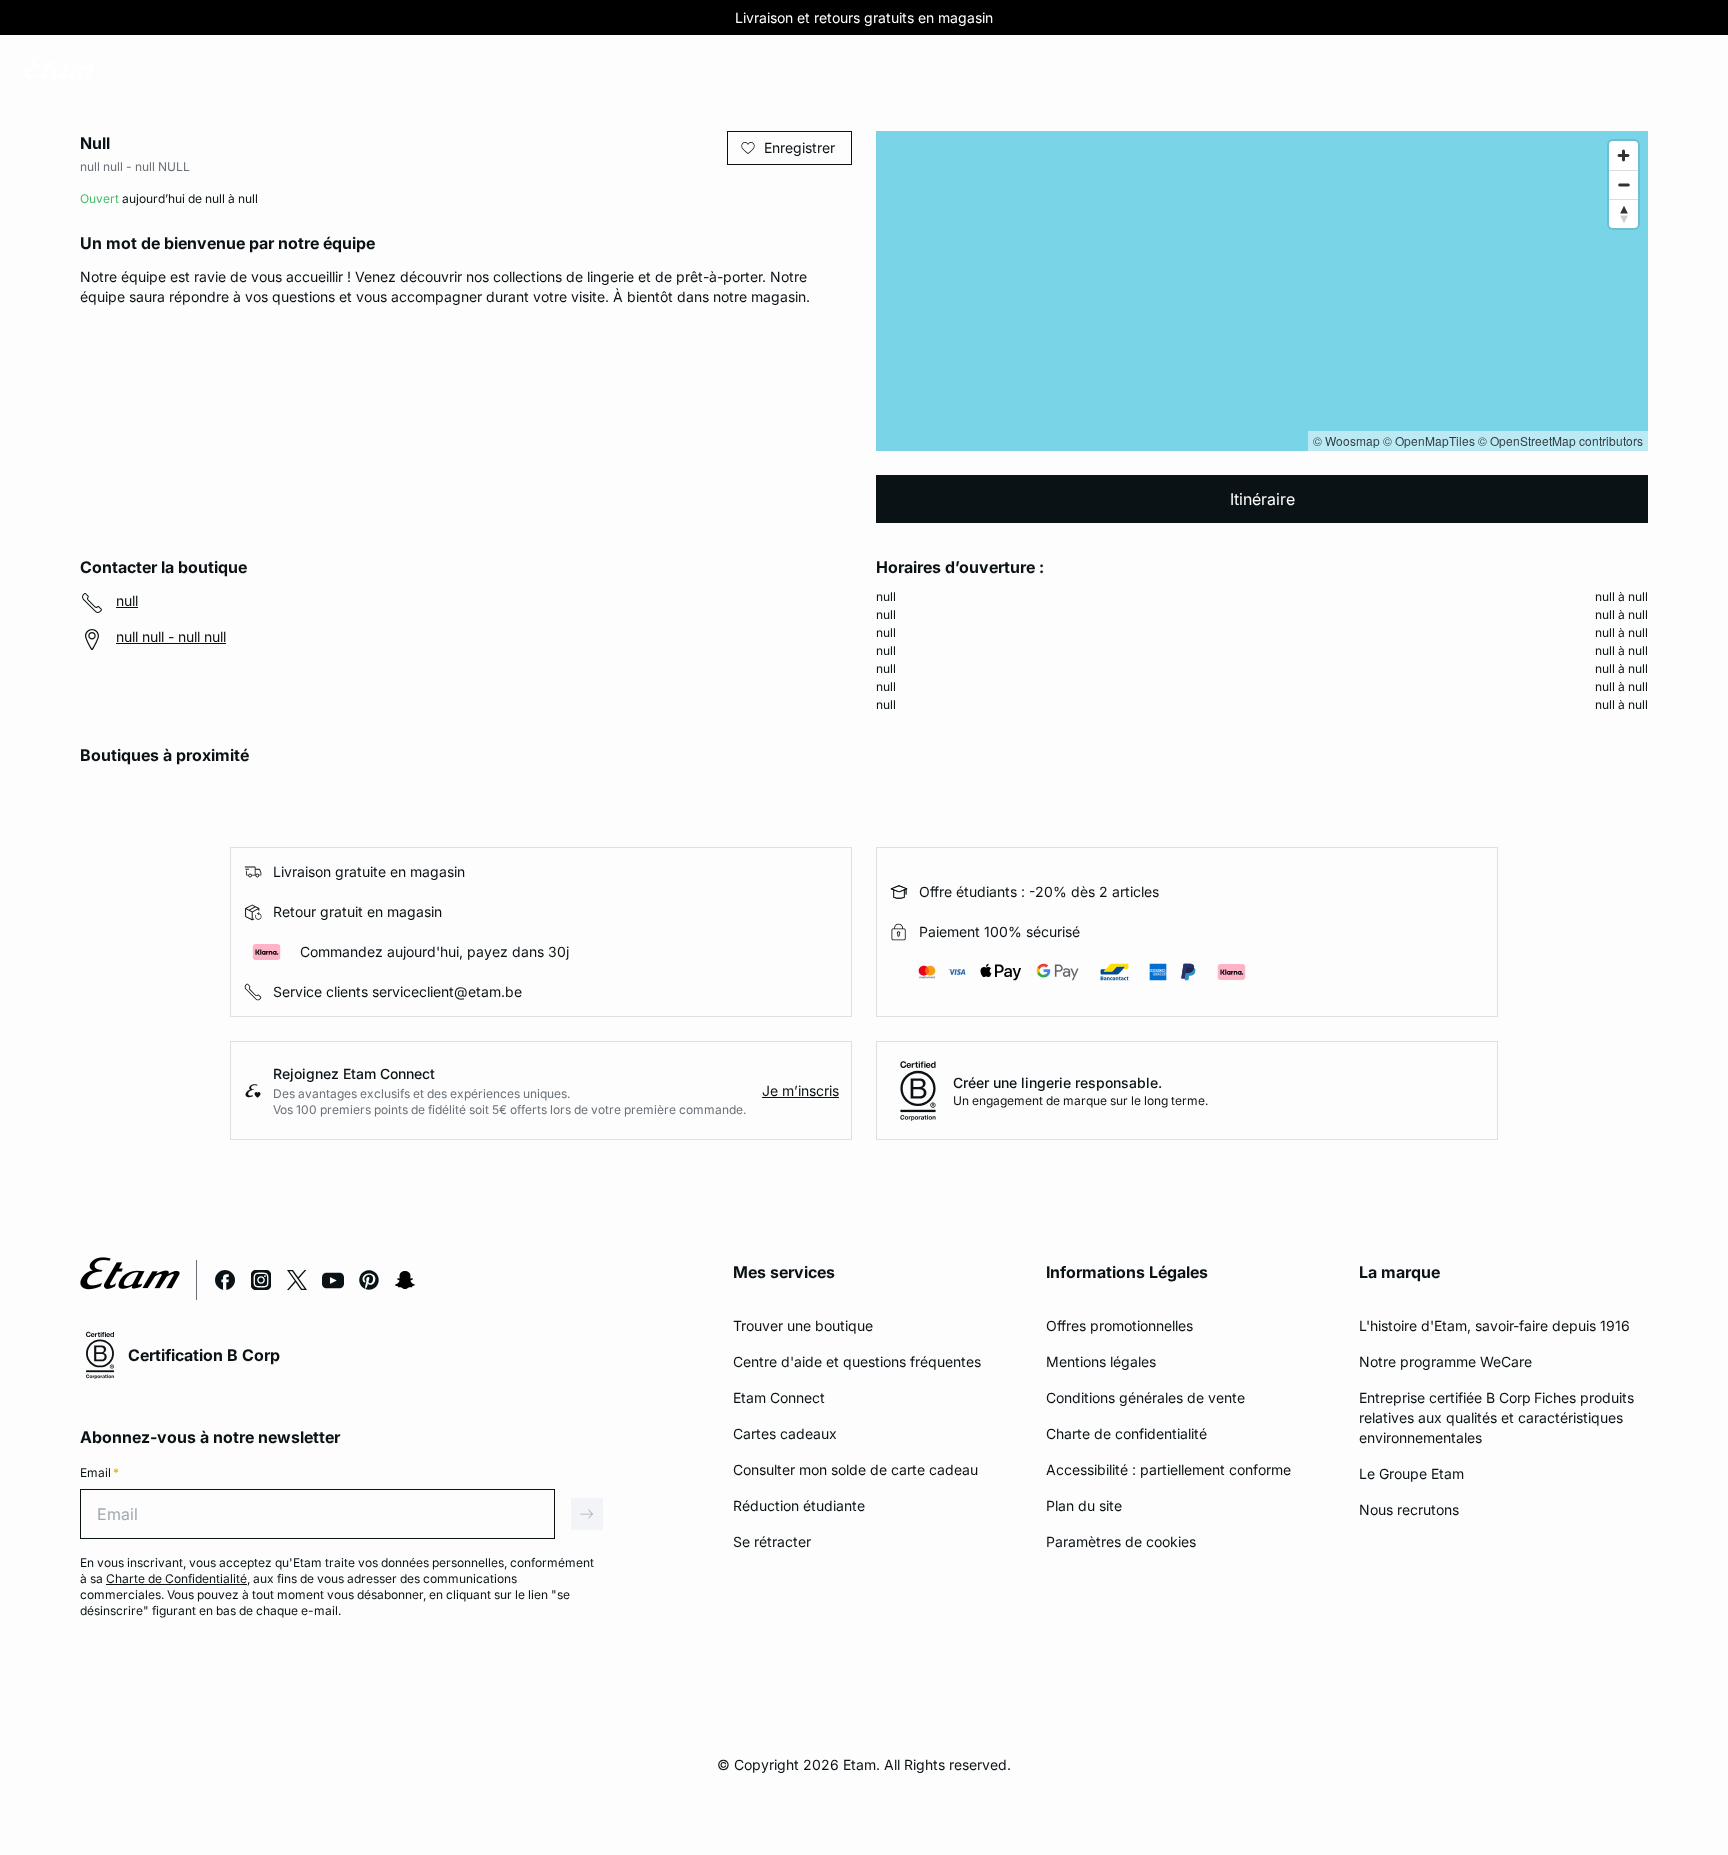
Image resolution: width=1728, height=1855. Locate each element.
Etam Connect (779, 1397)
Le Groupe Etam (1411, 1473)
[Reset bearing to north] (1623, 213)
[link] (143, 71)
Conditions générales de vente (1145, 1397)
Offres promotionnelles (1119, 1325)
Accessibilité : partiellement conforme (1168, 1469)
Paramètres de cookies (1121, 1541)
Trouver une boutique (803, 1325)
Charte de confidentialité (1126, 1433)
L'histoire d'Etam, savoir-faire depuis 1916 (1494, 1325)
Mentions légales (1101, 1361)
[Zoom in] (1623, 155)
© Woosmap (1346, 440)
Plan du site (1084, 1505)
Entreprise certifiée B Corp (1445, 1397)
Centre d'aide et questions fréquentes (857, 1361)
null (127, 600)
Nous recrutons (1409, 1509)
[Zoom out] (1623, 184)
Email (99, 1472)
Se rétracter (772, 1541)
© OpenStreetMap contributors (1560, 440)
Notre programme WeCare (1445, 1361)
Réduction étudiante (799, 1505)
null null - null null (171, 636)
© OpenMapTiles (1429, 440)
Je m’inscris (800, 1090)
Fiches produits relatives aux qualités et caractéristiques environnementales (1496, 1417)
